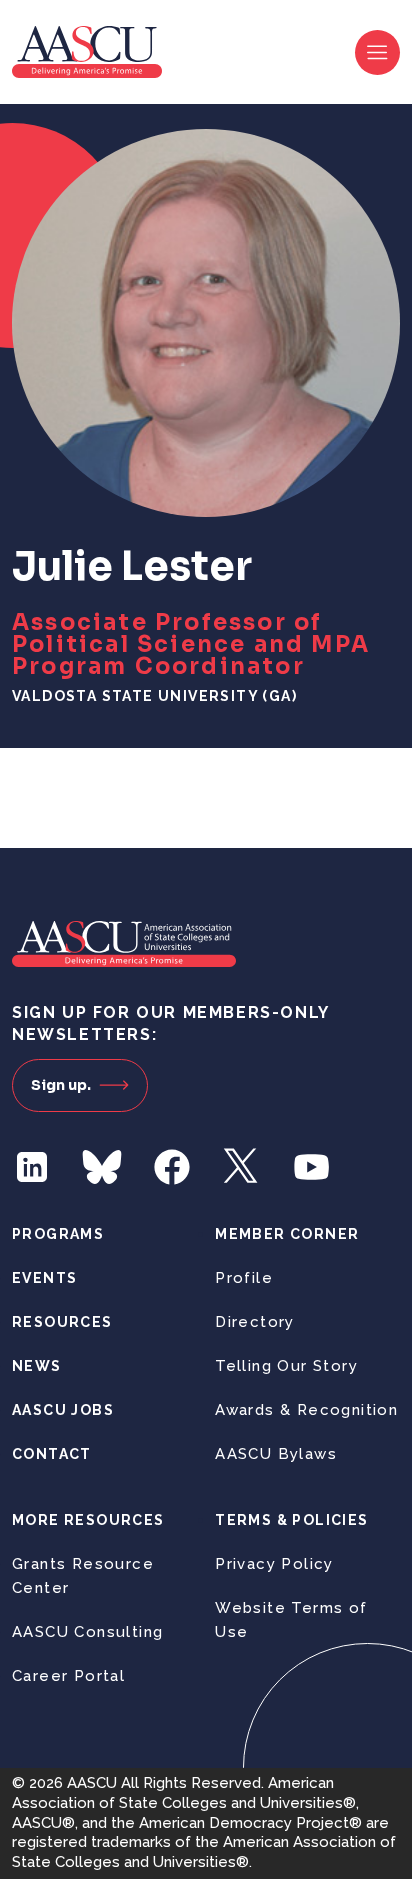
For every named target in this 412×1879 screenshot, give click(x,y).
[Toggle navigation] (377, 52)
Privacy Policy (274, 1564)
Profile (244, 1278)
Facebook (172, 1167)
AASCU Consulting (87, 1632)
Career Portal (68, 1676)
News (37, 1366)
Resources (62, 1322)
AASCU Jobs (63, 1410)
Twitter (242, 1167)
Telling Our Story (286, 1366)
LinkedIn (32, 1167)
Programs (58, 1234)
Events (44, 1278)
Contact (52, 1454)
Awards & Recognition (306, 1410)
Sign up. (61, 1085)
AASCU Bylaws (276, 1454)
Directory (255, 1322)
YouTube (312, 1167)
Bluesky (102, 1167)
